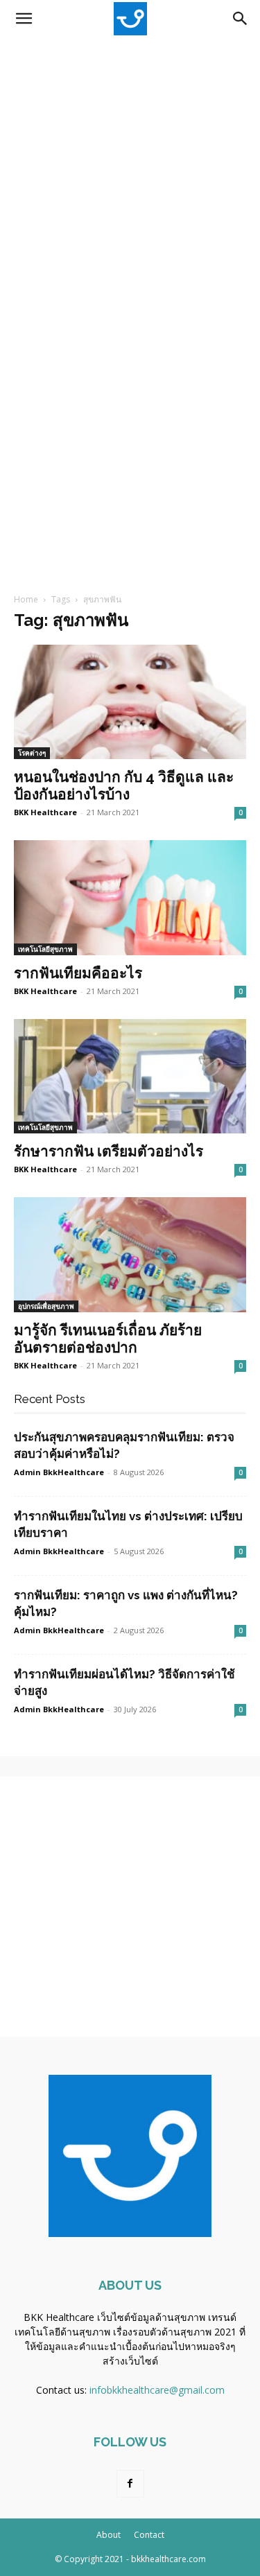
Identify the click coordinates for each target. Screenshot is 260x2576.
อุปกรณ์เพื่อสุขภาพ (46, 1306)
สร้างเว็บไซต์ (130, 2361)
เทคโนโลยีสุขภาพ (45, 949)
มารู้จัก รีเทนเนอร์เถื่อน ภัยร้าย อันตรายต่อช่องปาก (108, 1339)
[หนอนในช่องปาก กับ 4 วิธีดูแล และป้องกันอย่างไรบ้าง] (130, 702)
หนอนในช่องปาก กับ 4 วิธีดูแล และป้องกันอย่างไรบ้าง (124, 785)
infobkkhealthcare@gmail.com (157, 2390)
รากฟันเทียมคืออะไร (78, 973)
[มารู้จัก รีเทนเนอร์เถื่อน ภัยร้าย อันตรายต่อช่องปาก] (130, 1254)
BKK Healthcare (45, 812)
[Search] (241, 19)
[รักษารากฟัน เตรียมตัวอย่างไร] (130, 1076)
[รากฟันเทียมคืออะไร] (130, 897)
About (109, 2535)
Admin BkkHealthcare (59, 1472)
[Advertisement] (130, 174)
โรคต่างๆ (32, 753)
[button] (24, 19)
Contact (149, 2535)
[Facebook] (130, 2484)
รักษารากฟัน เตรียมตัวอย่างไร (109, 1151)
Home (26, 599)
